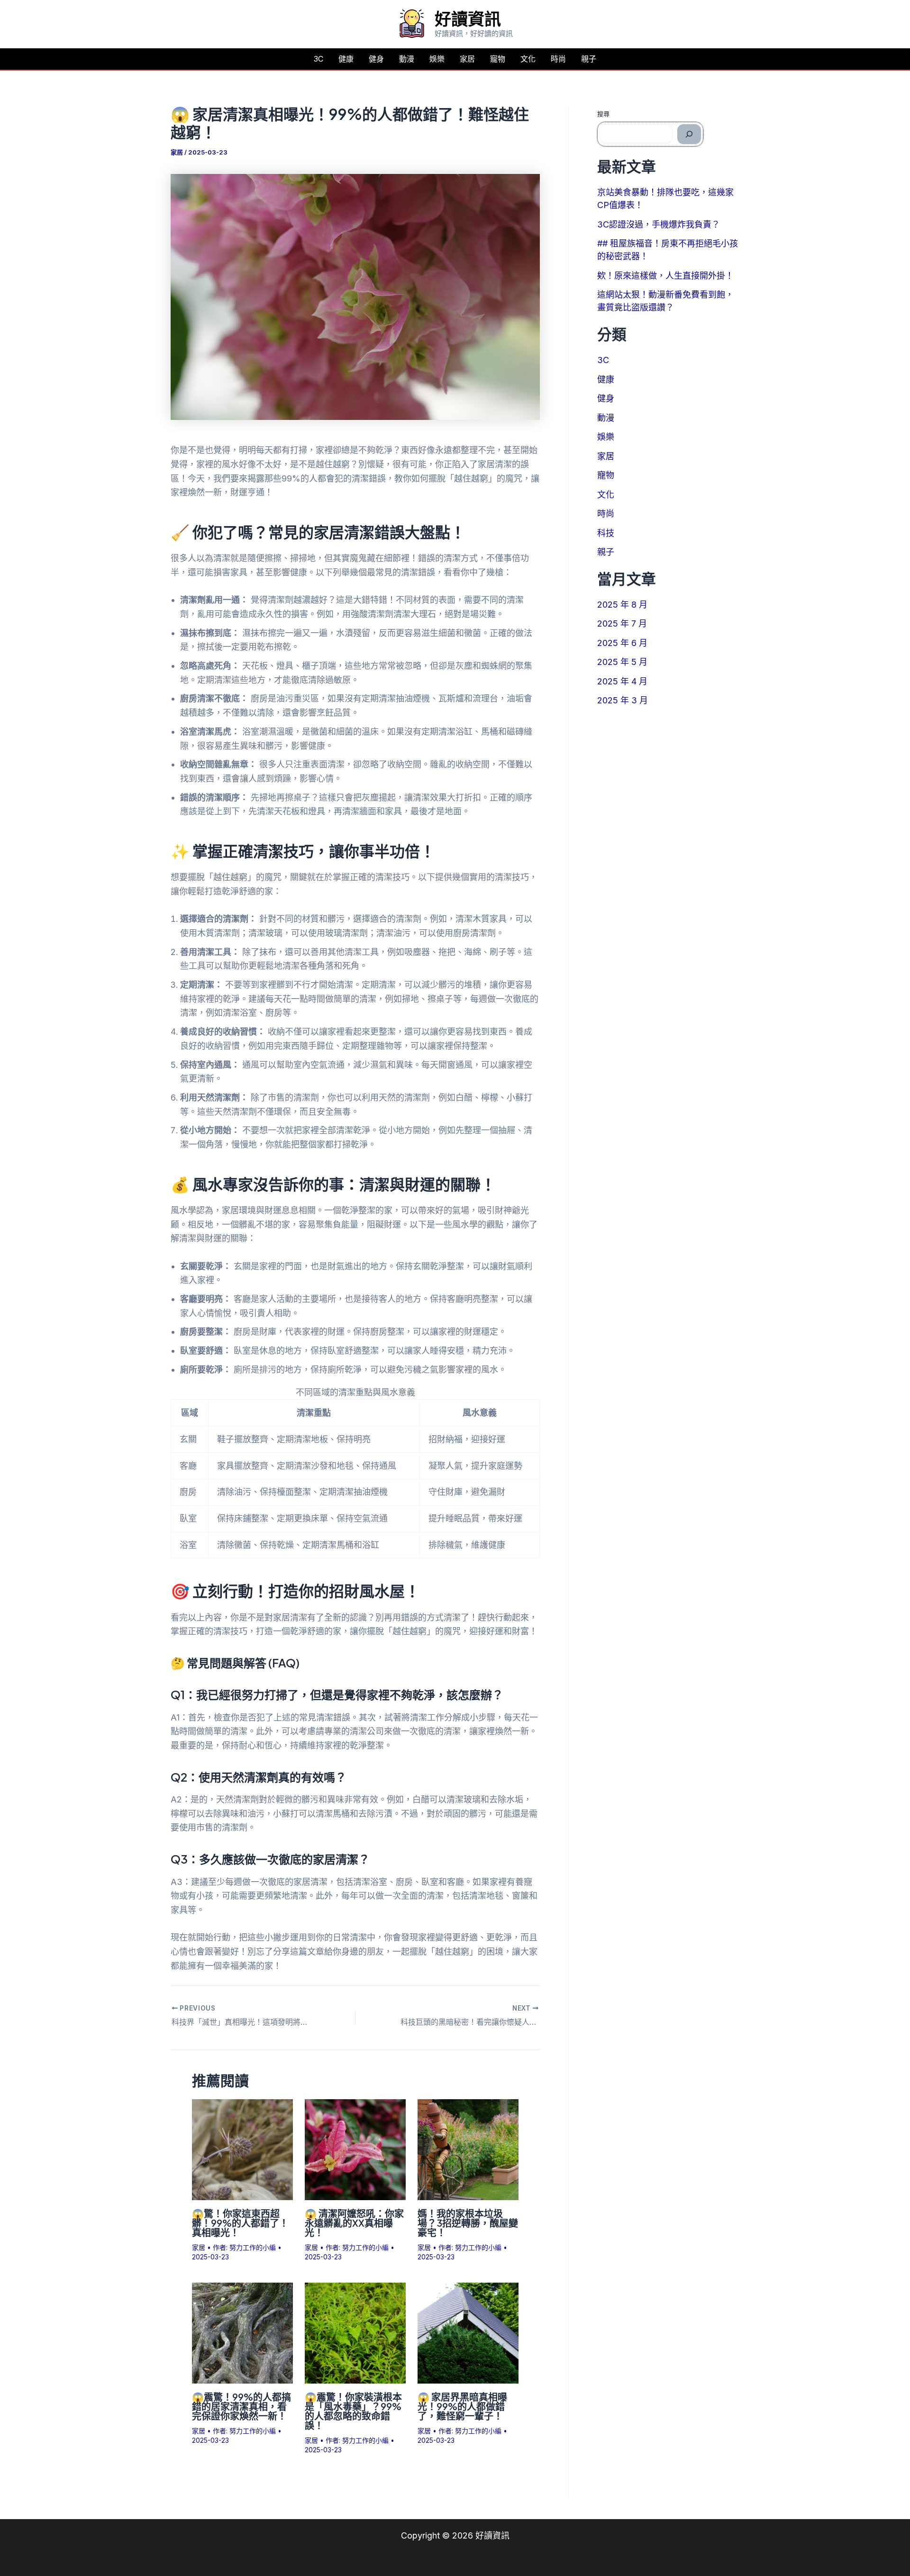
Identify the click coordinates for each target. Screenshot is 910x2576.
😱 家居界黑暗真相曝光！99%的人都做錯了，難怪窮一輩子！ (462, 2406)
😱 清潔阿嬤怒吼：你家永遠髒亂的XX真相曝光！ (354, 2223)
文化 (528, 59)
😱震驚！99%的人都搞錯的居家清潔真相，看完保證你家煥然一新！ (241, 2406)
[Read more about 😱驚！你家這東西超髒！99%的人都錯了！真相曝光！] (242, 2149)
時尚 (558, 59)
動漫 (407, 59)
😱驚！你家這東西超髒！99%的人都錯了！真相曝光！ (240, 2223)
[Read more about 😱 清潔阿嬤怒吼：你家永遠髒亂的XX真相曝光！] (355, 2149)
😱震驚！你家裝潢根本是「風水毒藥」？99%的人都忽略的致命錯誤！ (353, 2411)
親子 (589, 59)
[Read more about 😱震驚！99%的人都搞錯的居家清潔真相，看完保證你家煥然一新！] (242, 2332)
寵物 (498, 59)
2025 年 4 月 (622, 681)
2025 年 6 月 (622, 643)
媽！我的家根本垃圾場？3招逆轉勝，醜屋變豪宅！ (468, 2223)
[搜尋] (689, 134)
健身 (376, 59)
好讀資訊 (468, 18)
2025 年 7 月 (622, 624)
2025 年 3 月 (623, 700)
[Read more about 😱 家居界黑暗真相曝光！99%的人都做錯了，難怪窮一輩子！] (468, 2332)
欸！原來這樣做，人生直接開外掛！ (665, 276)
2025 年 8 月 (622, 605)
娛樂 (437, 59)
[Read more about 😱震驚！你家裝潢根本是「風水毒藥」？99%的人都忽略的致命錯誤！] (355, 2332)
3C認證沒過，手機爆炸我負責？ (659, 224)
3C (318, 59)
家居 (467, 59)
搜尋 (603, 114)
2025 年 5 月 (622, 662)
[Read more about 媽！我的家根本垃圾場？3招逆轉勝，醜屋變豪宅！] (468, 2149)
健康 (346, 59)
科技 (606, 533)
